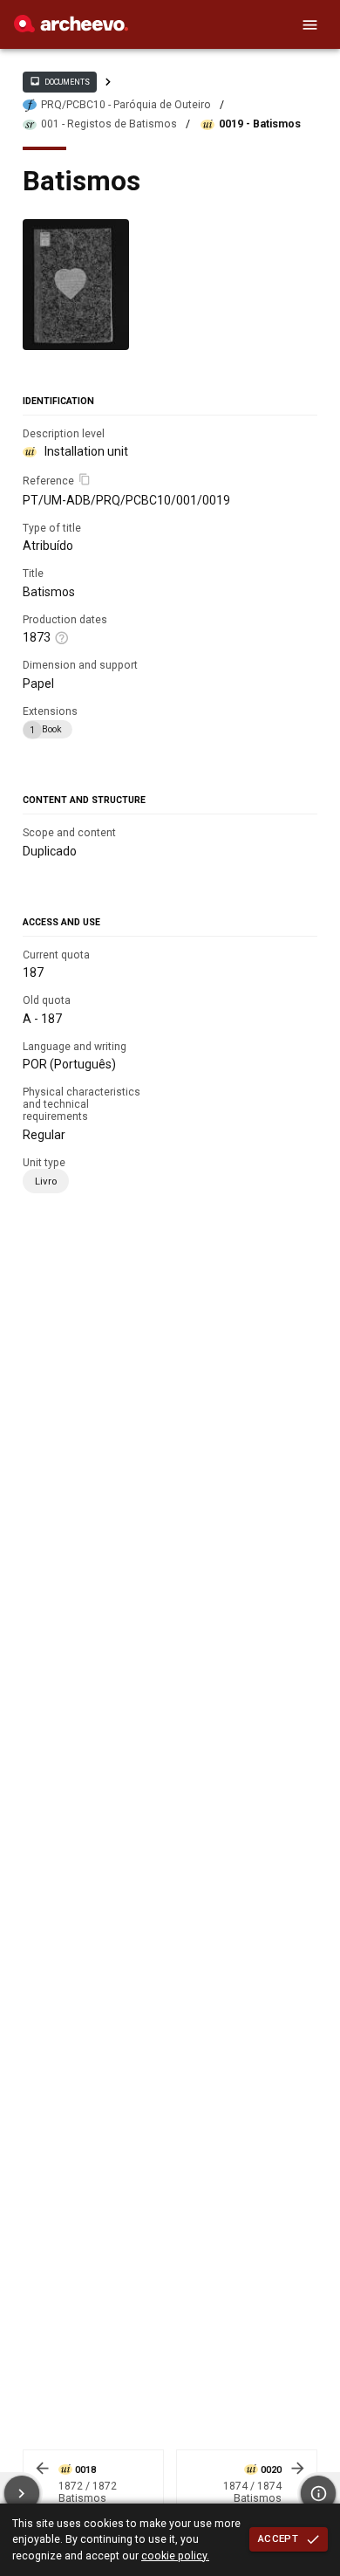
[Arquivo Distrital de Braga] (71, 28)
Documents (59, 81)
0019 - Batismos (260, 124)
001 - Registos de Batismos (109, 124)
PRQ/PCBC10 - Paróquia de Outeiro (126, 105)
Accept (278, 2538)
